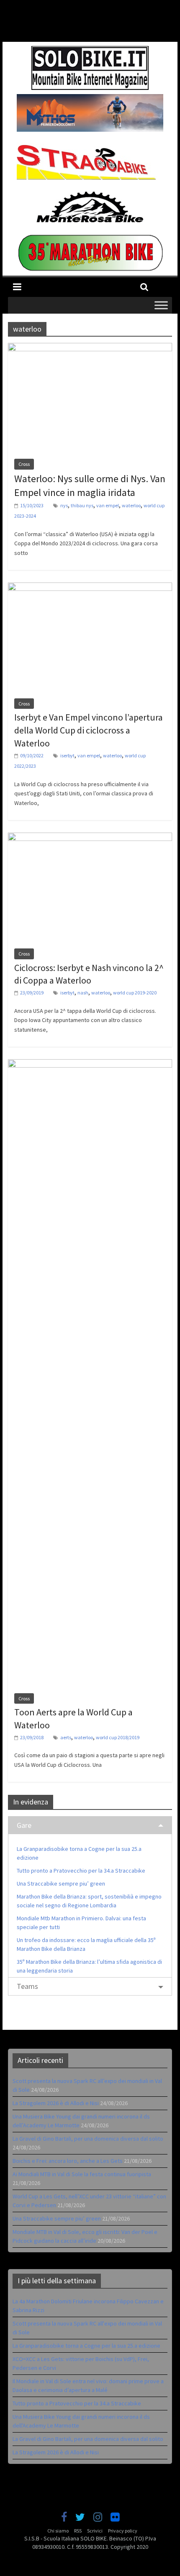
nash (83, 993)
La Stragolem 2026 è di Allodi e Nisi (56, 2103)
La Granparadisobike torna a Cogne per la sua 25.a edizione (86, 2346)
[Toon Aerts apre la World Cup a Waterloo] (90, 1064)
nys (64, 505)
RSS (78, 2531)
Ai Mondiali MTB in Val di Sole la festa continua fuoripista (82, 2174)
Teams (27, 1986)
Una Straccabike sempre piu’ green (61, 1883)
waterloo (131, 505)
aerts (66, 1737)
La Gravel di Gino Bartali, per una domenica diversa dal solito (88, 2139)
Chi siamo (58, 2531)
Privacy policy (123, 2531)
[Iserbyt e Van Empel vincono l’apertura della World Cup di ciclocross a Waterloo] (90, 588)
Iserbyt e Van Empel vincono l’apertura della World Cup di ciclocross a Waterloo (89, 730)
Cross (24, 464)
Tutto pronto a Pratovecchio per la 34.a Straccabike (81, 1871)
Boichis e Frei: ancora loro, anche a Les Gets (68, 2161)
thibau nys (82, 505)
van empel (108, 505)
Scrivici (95, 2531)
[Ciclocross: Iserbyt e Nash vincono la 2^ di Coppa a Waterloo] (90, 838)
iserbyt (67, 755)
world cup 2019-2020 (135, 993)
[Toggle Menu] (161, 305)
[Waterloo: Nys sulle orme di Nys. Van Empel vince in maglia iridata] (90, 348)
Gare (24, 1825)
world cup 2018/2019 (118, 1737)
